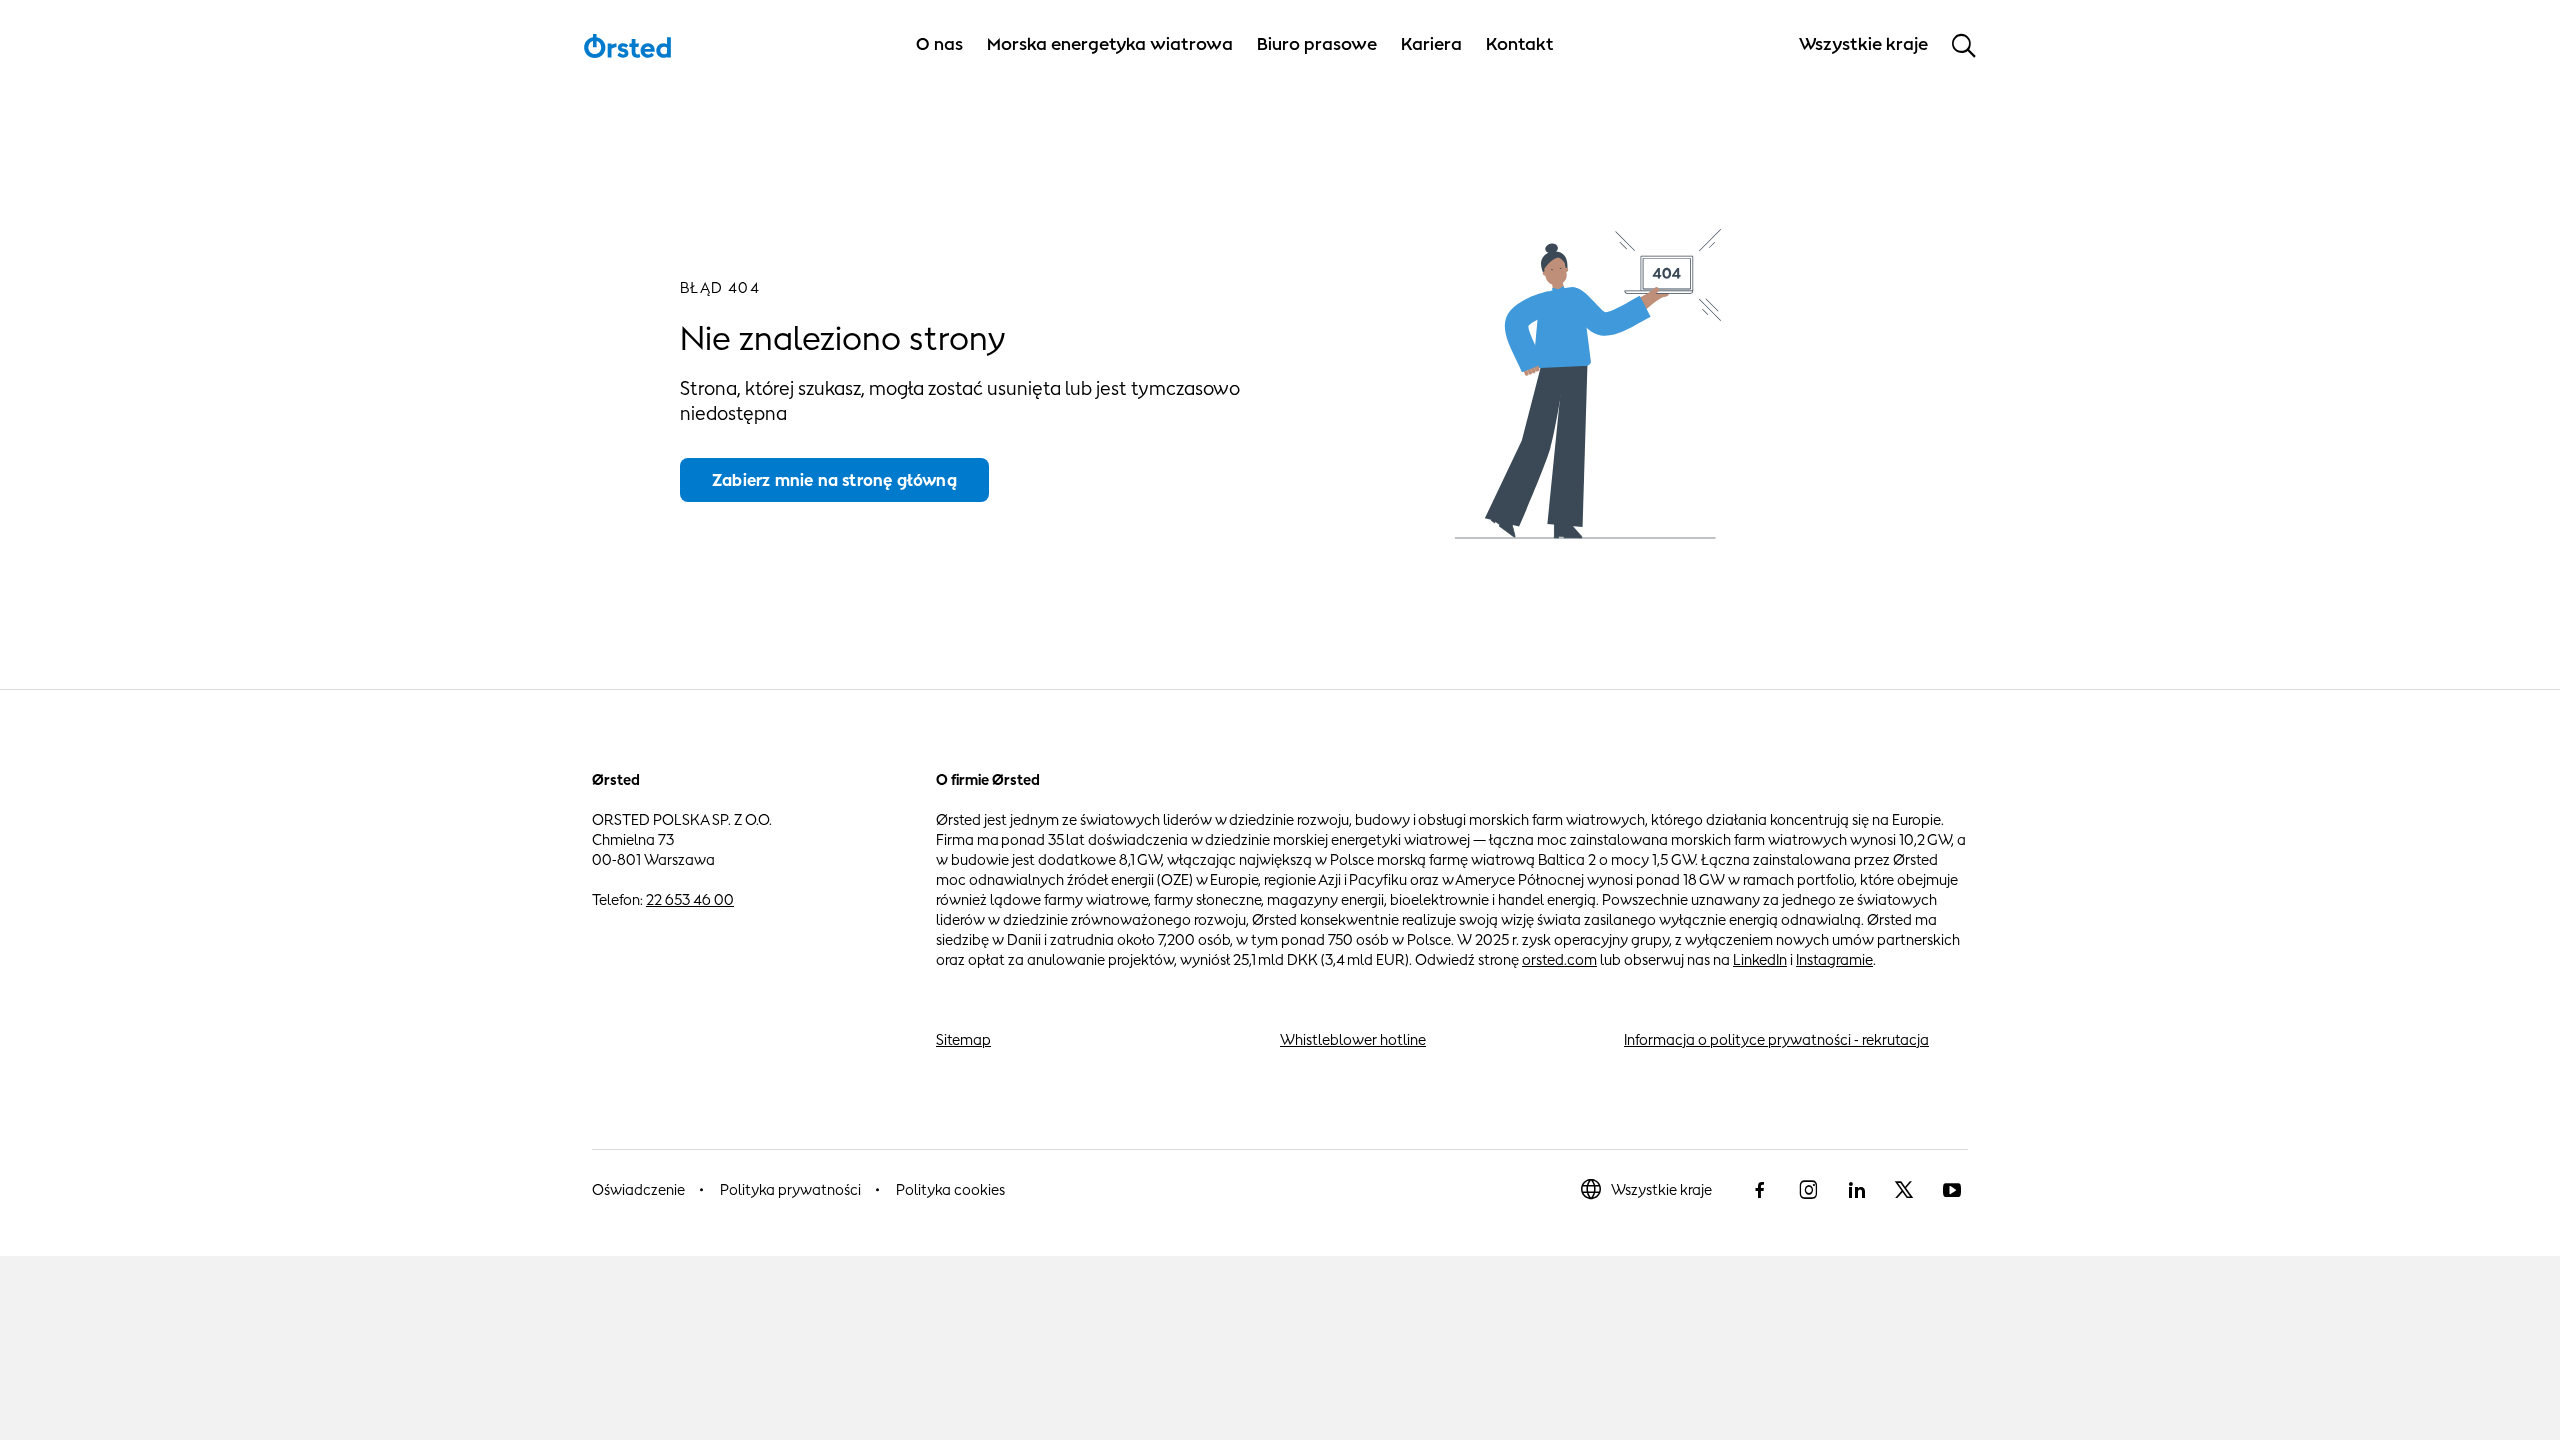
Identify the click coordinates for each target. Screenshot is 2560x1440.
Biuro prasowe (1317, 44)
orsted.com (1559, 959)
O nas (939, 44)
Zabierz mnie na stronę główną (834, 480)
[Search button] (1964, 45)
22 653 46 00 (690, 899)
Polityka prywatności (790, 1189)
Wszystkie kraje (1661, 1189)
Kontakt (1520, 44)
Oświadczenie (638, 1189)
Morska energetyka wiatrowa (1110, 44)
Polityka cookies (950, 1189)
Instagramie (1834, 959)
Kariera (1431, 44)
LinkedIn (1760, 959)
